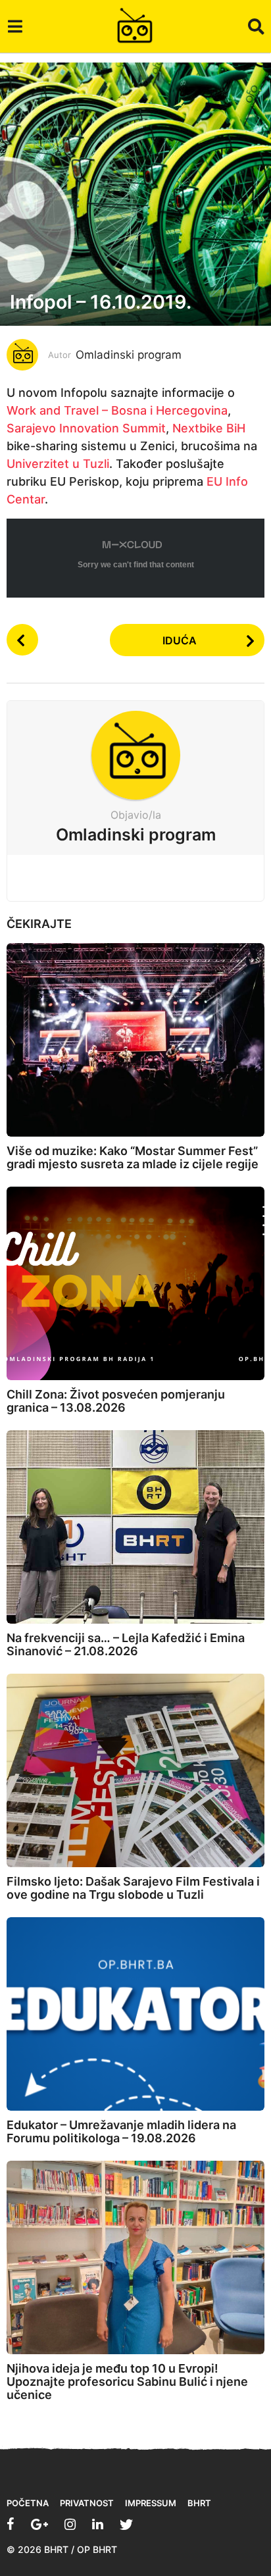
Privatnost (87, 2503)
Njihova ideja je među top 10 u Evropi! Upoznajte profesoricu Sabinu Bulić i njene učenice (127, 2382)
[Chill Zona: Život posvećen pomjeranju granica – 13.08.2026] (135, 1283)
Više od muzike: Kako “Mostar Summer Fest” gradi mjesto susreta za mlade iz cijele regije (133, 1157)
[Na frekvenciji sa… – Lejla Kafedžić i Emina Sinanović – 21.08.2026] (135, 1527)
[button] (15, 26)
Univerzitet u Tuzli (58, 464)
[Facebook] (11, 2524)
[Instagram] (70, 2524)
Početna (28, 2503)
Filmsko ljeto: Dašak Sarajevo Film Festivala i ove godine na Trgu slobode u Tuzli (133, 1888)
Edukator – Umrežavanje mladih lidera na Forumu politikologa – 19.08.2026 (121, 2131)
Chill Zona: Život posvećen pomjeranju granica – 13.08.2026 (116, 1401)
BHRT (199, 2503)
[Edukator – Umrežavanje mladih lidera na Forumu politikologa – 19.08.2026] (135, 2014)
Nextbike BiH (209, 428)
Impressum (151, 2503)
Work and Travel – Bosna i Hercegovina (117, 410)
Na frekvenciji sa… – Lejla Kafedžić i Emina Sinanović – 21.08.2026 (126, 1644)
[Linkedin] (98, 2524)
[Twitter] (126, 2524)
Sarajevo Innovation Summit (86, 428)
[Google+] (39, 2524)
